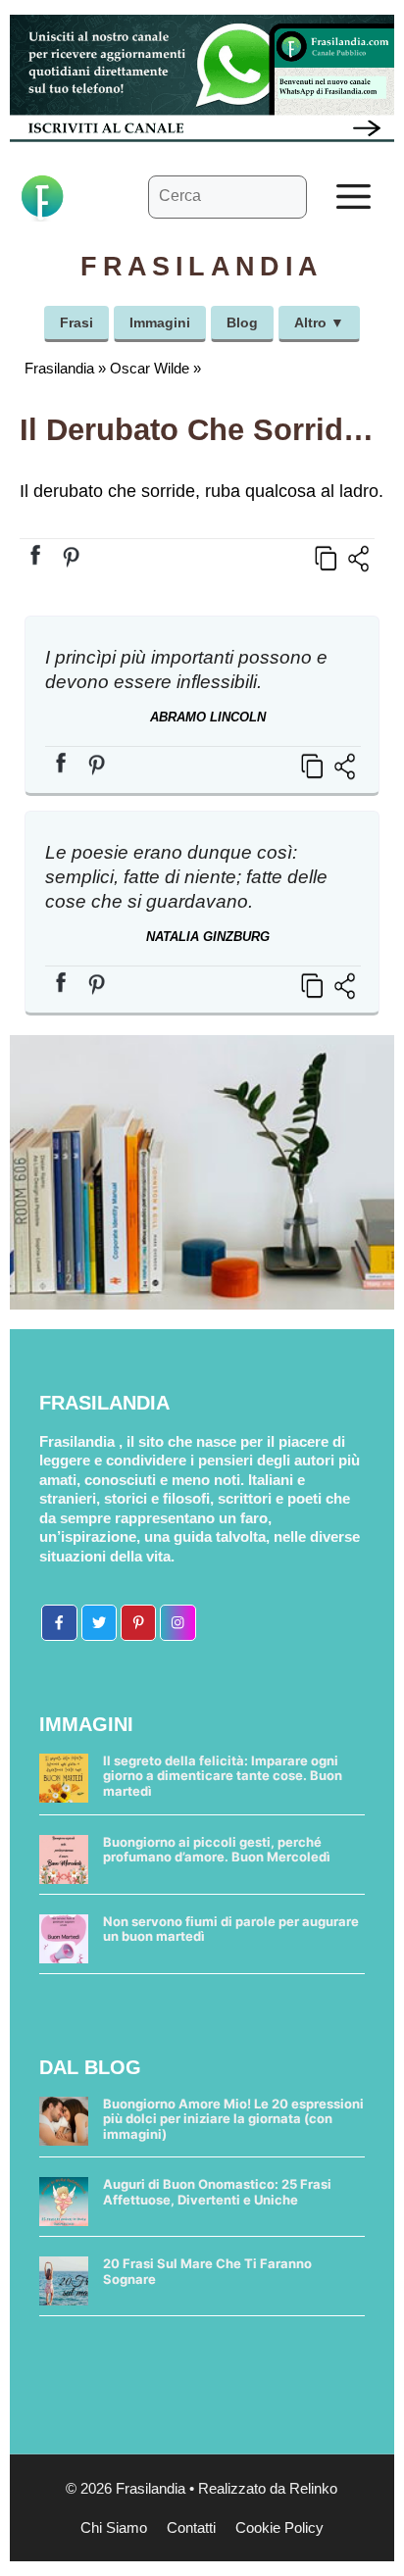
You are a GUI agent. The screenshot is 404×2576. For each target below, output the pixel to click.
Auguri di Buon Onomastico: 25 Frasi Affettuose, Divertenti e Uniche (217, 2192)
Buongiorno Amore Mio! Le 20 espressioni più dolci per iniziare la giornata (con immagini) (233, 2119)
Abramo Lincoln (208, 717)
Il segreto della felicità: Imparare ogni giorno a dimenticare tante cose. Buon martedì (223, 1776)
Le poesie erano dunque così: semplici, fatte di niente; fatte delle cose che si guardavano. (186, 877)
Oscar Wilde (150, 368)
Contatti (191, 2527)
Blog (242, 322)
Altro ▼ (319, 322)
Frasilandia (59, 368)
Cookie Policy (279, 2527)
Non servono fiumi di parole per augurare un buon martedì (231, 1929)
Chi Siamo (114, 2527)
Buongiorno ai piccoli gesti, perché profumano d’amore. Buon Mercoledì (217, 1850)
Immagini (160, 322)
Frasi (76, 322)
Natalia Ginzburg (208, 937)
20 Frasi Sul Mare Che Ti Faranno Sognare (207, 2271)
